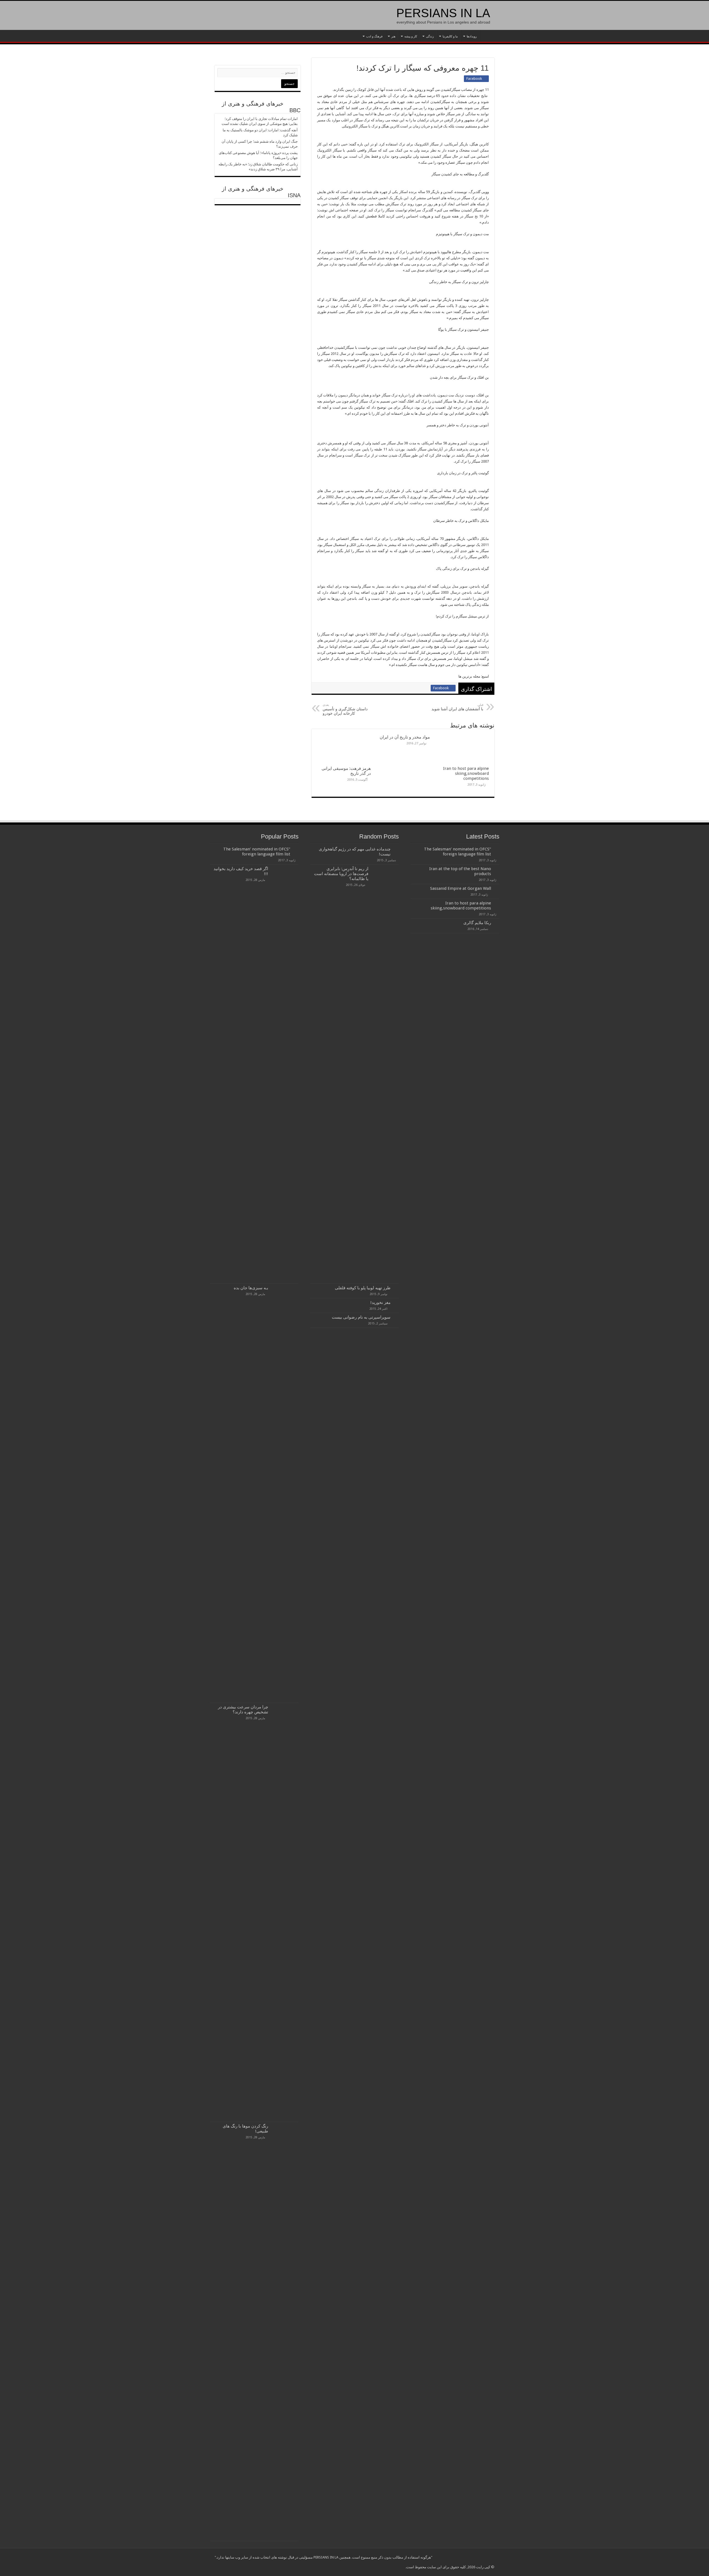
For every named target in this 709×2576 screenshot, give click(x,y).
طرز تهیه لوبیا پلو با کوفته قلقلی (363, 1288)
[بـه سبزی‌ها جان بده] (285, 1493)
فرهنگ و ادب (374, 36)
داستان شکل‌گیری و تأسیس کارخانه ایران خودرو (345, 709)
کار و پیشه (411, 36)
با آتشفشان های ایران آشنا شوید (457, 707)
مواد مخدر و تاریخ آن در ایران (405, 737)
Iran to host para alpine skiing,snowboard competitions (466, 773)
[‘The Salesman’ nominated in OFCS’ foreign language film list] (296, 849)
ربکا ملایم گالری (477, 923)
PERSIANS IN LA (443, 13)
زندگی (430, 36)
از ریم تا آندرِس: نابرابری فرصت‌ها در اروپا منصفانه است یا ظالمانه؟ (341, 874)
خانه (487, 36)
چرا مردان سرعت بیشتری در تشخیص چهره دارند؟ (243, 1709)
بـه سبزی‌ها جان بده (251, 1288)
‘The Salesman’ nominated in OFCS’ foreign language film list (458, 852)
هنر (393, 36)
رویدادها (472, 36)
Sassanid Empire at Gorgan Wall (461, 888)
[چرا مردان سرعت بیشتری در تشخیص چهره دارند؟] (285, 1912)
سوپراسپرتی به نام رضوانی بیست (361, 1317)
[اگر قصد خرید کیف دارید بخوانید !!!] (285, 1074)
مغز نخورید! (380, 1303)
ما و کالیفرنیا (450, 36)
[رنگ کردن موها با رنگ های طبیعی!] (285, 2331)
